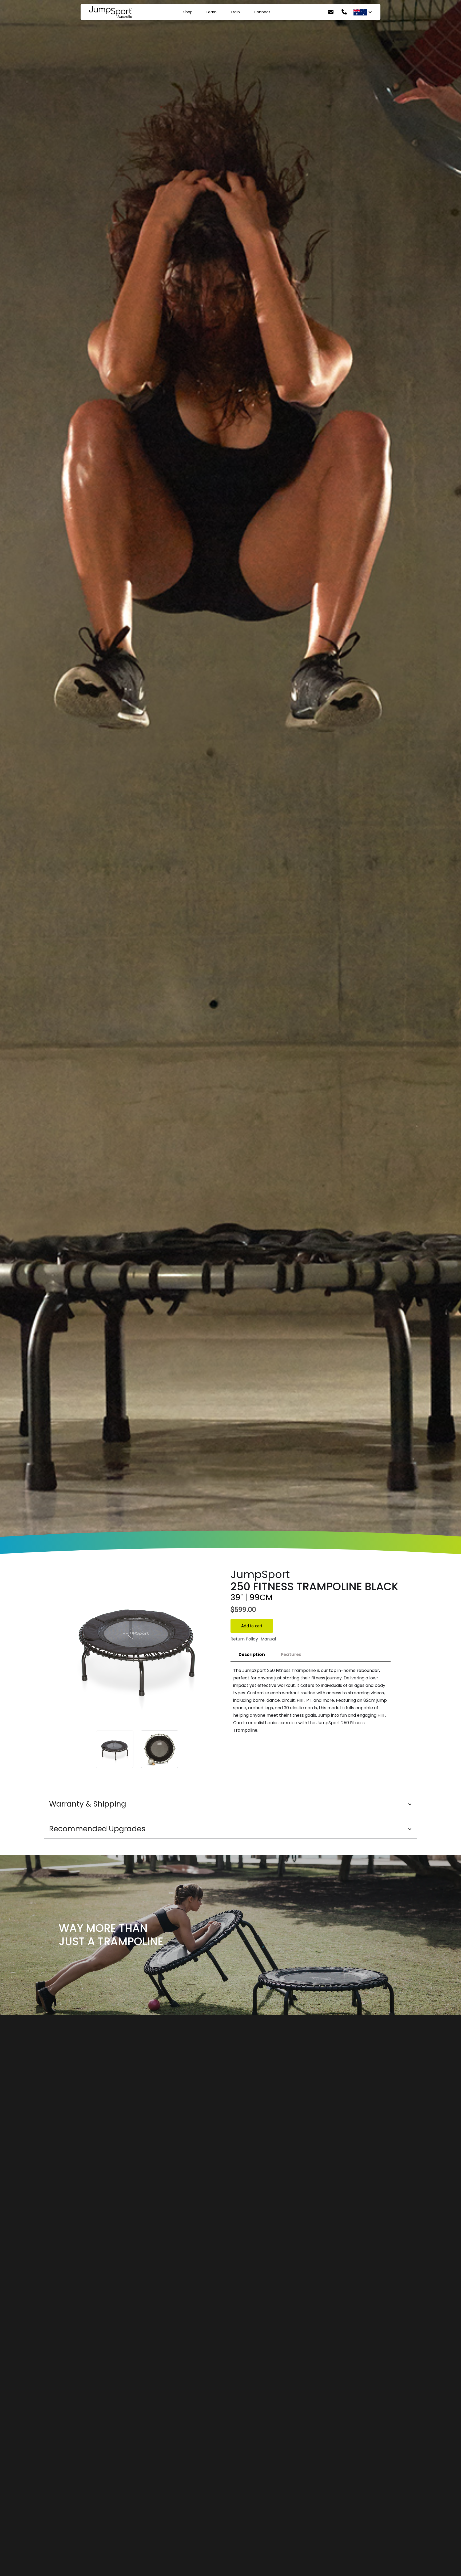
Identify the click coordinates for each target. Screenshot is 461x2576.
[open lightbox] (137, 1648)
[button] (230, 1804)
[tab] (252, 1655)
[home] (110, 12)
